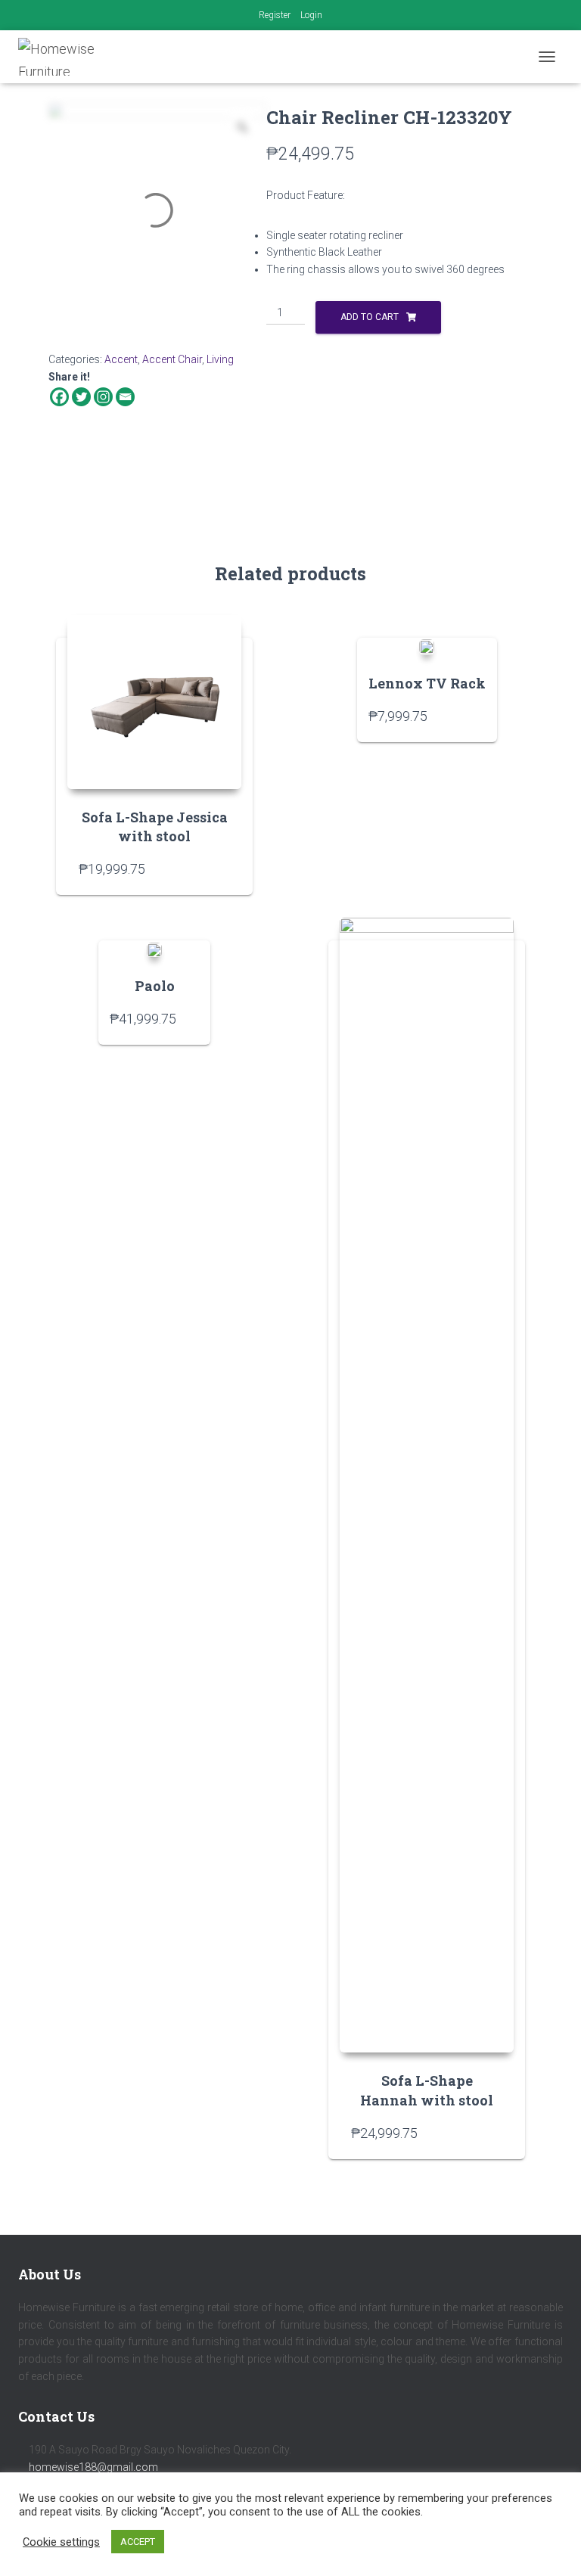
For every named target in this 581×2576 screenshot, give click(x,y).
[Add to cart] (222, 869)
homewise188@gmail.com (93, 2467)
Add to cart (370, 317)
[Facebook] (59, 397)
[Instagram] (103, 397)
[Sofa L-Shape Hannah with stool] (427, 1485)
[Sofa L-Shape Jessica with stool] (154, 702)
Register (275, 15)
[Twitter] (81, 397)
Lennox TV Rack (427, 683)
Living (220, 359)
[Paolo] (154, 949)
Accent (121, 359)
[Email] (125, 397)
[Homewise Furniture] (72, 57)
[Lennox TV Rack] (427, 646)
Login (311, 15)
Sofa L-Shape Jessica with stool (155, 827)
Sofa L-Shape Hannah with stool (427, 2090)
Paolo (155, 986)
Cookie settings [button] (61, 2542)
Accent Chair (172, 359)
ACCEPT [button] (138, 2542)
